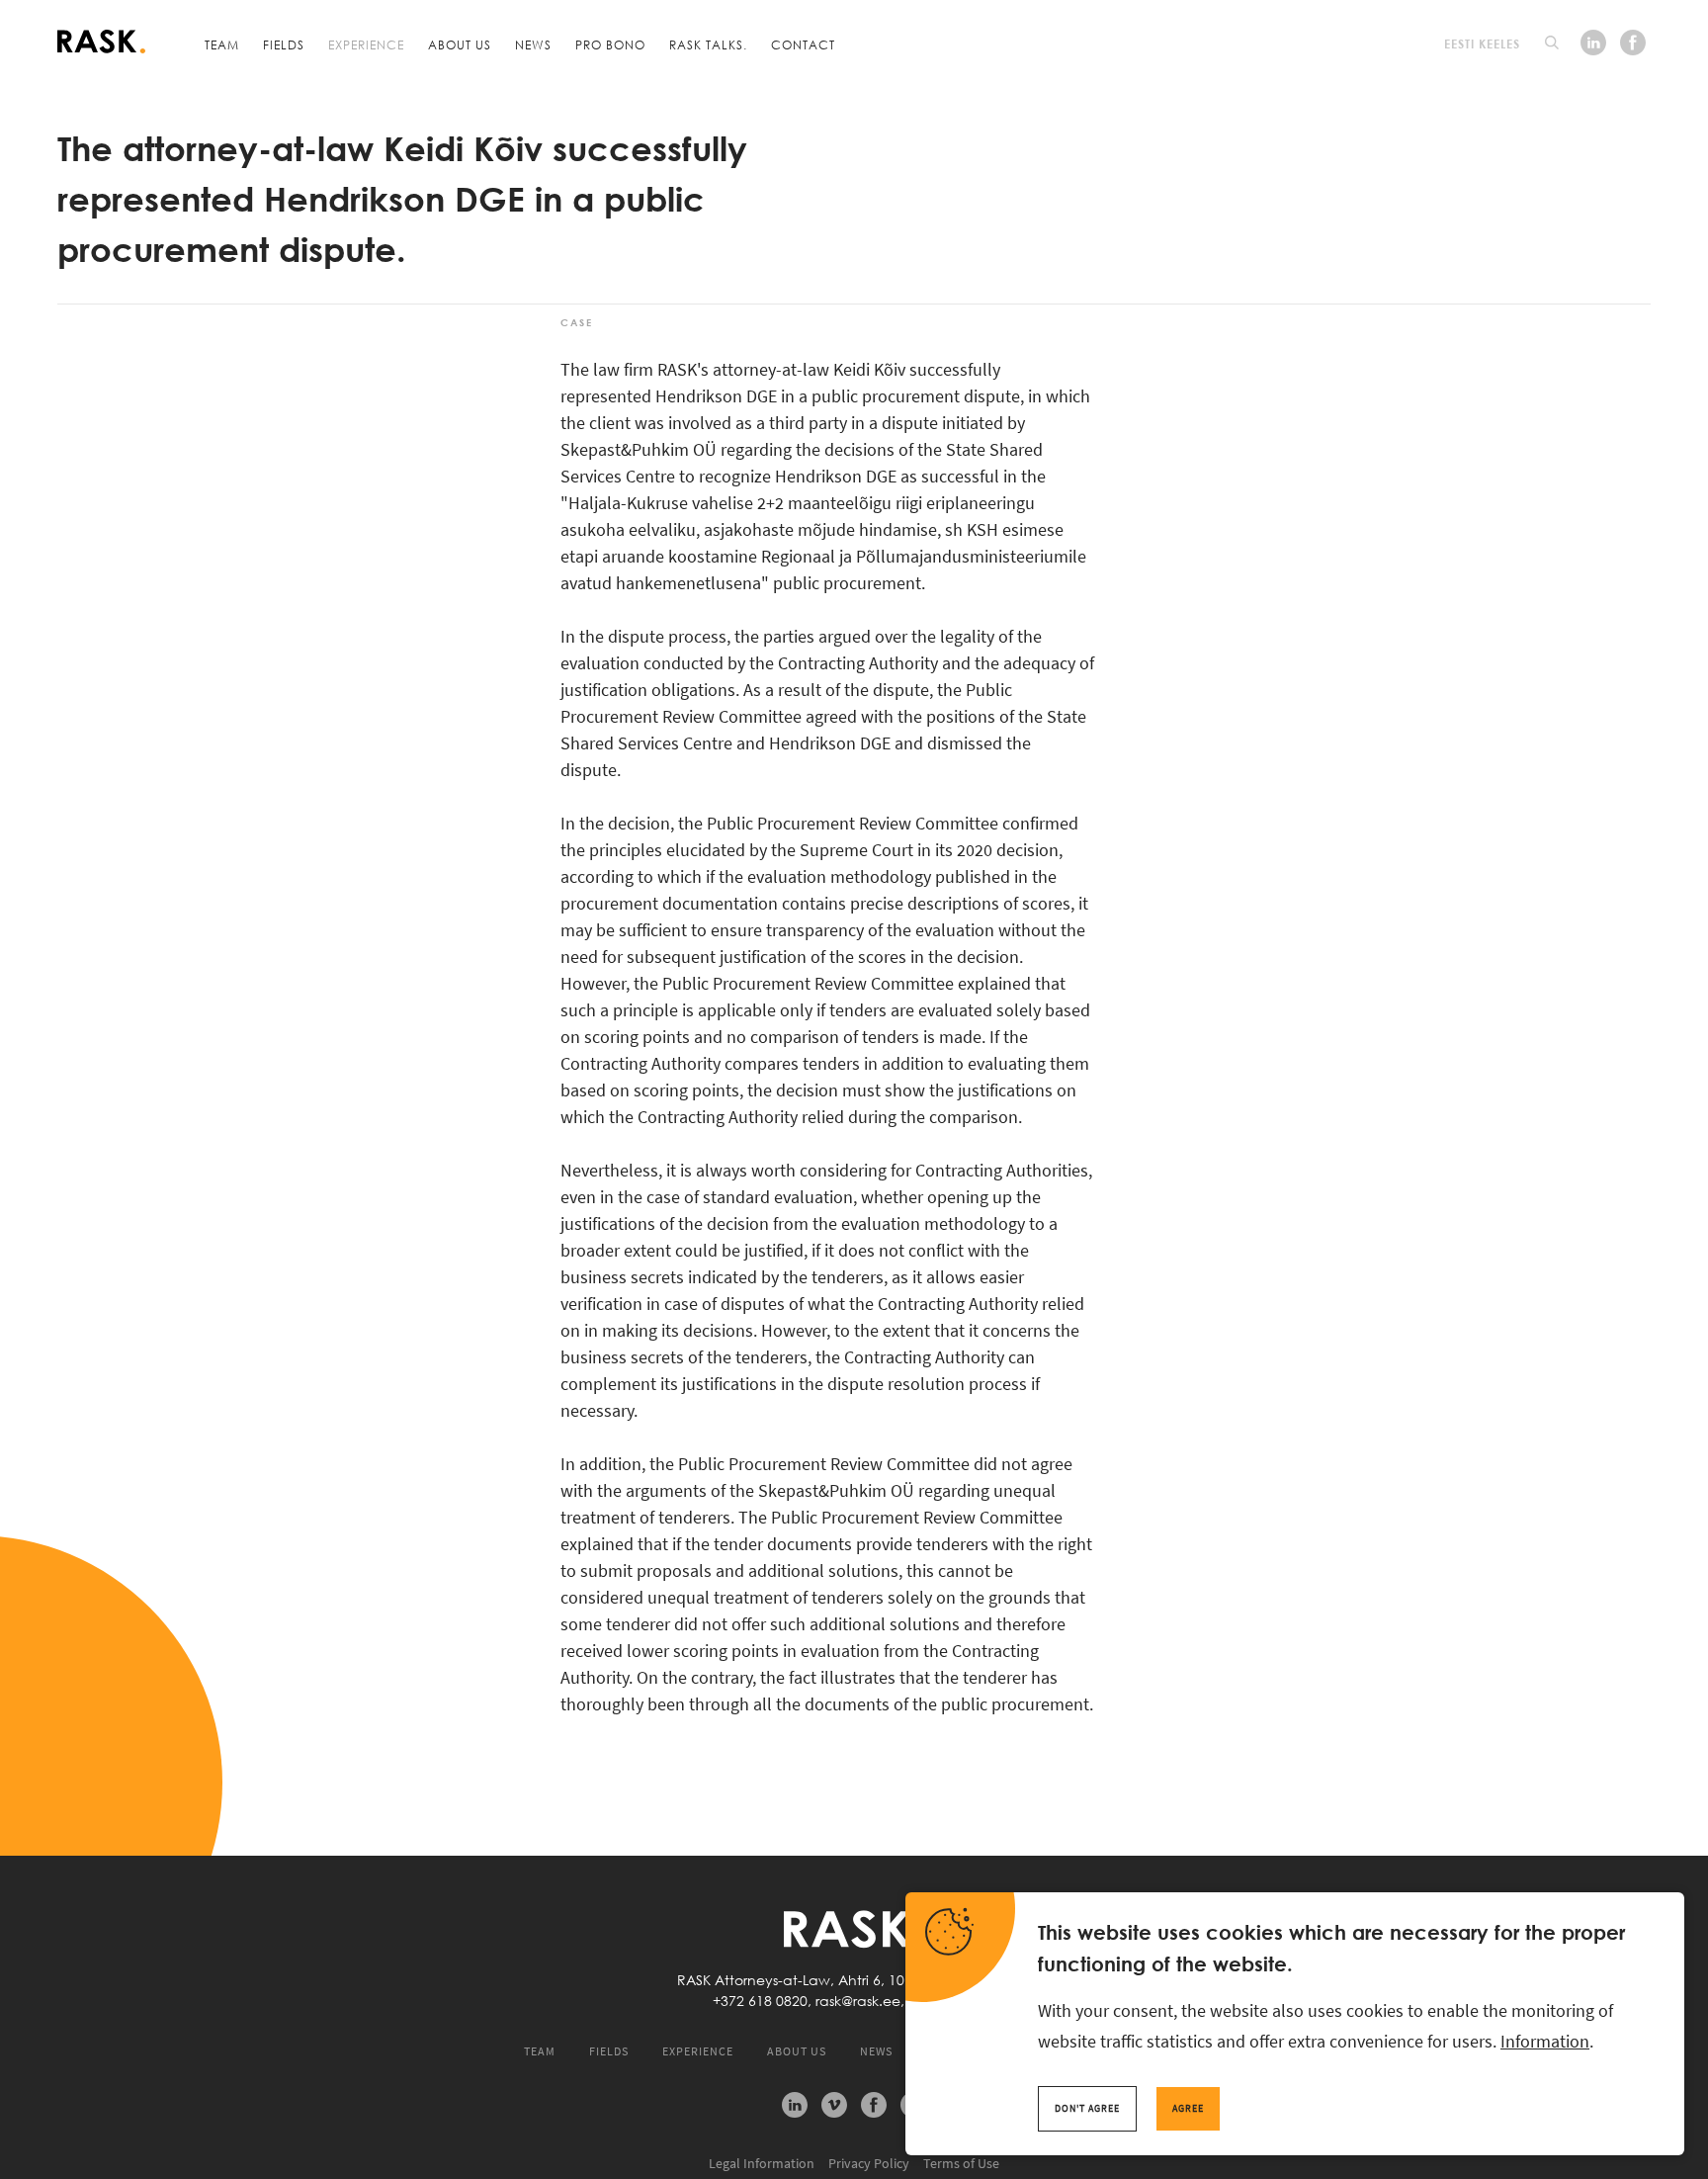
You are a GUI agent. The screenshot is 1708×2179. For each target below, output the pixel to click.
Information (1545, 2041)
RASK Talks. (708, 44)
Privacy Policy (869, 2163)
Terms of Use (961, 2163)
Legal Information (762, 2163)
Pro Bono (610, 44)
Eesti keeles (1482, 44)
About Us (460, 44)
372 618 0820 (764, 2001)
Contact (803, 44)
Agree (1188, 2108)
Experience (366, 44)
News (533, 44)
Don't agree (1087, 2108)
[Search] (1552, 43)
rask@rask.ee (858, 2001)
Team (222, 44)
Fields (284, 44)
